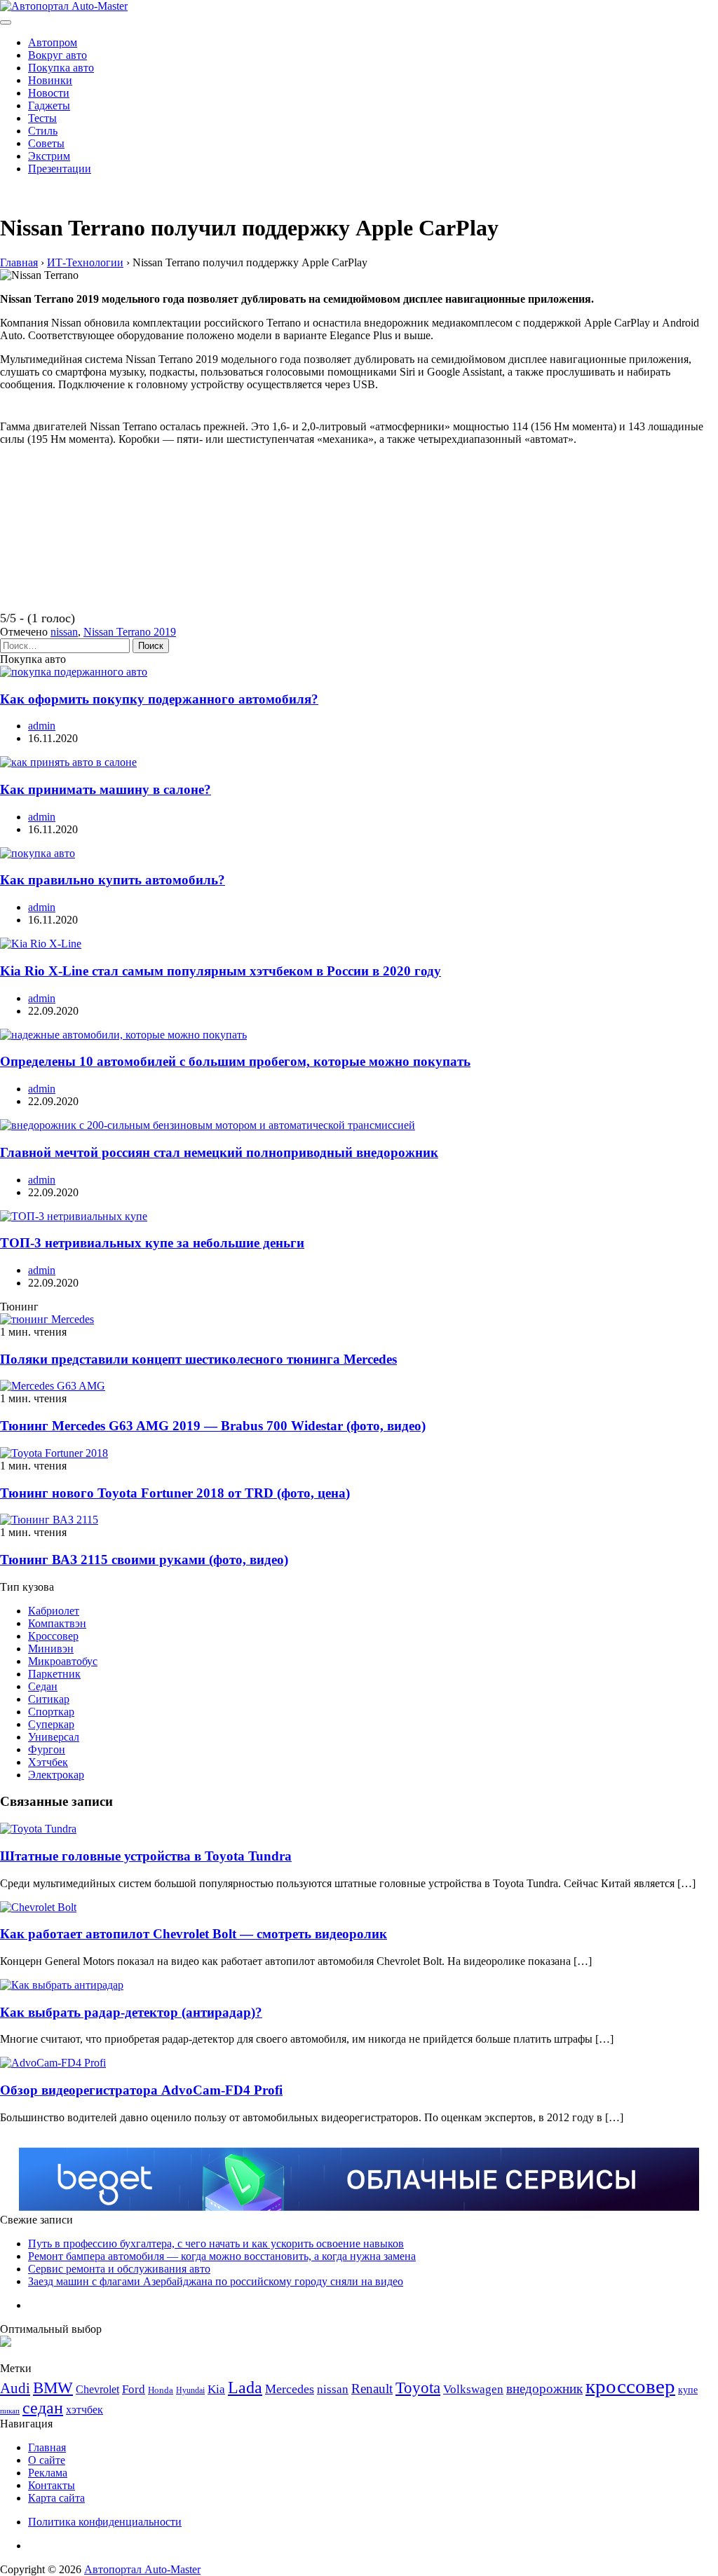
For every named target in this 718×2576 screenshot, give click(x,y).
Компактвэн (57, 1623)
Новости (49, 93)
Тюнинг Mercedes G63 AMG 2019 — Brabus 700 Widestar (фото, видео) (213, 1426)
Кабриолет (54, 1611)
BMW (53, 2388)
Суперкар (51, 1724)
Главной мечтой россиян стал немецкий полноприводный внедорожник (219, 1152)
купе (688, 2390)
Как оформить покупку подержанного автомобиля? (159, 699)
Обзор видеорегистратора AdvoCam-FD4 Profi (141, 2090)
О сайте (47, 2460)
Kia (216, 2389)
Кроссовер (53, 1636)
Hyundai (190, 2390)
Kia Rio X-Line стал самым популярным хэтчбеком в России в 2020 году (221, 971)
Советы (46, 143)
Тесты (42, 118)
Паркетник (54, 1674)
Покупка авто (61, 68)
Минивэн (51, 1649)
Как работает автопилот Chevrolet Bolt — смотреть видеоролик (194, 1934)
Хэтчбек (48, 1762)
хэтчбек (84, 2410)
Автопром (53, 42)
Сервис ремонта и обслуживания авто (119, 2269)
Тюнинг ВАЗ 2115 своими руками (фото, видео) (144, 1560)
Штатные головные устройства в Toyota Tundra (146, 1856)
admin (42, 726)
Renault (372, 2389)
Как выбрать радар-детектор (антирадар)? (131, 2012)
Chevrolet (97, 2389)
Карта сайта (56, 2498)
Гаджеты (49, 105)
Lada (245, 2387)
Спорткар (51, 1712)
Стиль (43, 131)
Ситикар (49, 1699)
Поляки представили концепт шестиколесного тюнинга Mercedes (198, 1359)
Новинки (50, 80)
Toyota (418, 2388)
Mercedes (290, 2389)
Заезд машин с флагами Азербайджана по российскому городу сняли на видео (216, 2281)
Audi (15, 2388)
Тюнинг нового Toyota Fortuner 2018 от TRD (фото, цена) (175, 1493)
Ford (134, 2389)
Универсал (54, 1737)
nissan (64, 632)
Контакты (52, 2485)
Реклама (48, 2473)
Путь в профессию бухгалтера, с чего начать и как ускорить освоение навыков (216, 2243)
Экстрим (49, 156)
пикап (10, 2411)
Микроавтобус (63, 1661)
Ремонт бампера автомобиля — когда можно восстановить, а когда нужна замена (222, 2256)
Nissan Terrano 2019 (130, 632)
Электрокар (56, 1775)
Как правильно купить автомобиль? (113, 880)
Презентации (60, 169)
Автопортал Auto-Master (142, 2569)
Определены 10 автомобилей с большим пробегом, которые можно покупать (235, 1061)
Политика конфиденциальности (105, 2522)
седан (43, 2407)
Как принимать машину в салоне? (106, 789)
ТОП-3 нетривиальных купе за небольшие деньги (152, 1243)
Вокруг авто (57, 55)
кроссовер (630, 2386)
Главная (47, 2447)
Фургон (47, 1749)
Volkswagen (473, 2389)
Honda (161, 2390)
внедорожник (544, 2389)
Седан (43, 1686)
